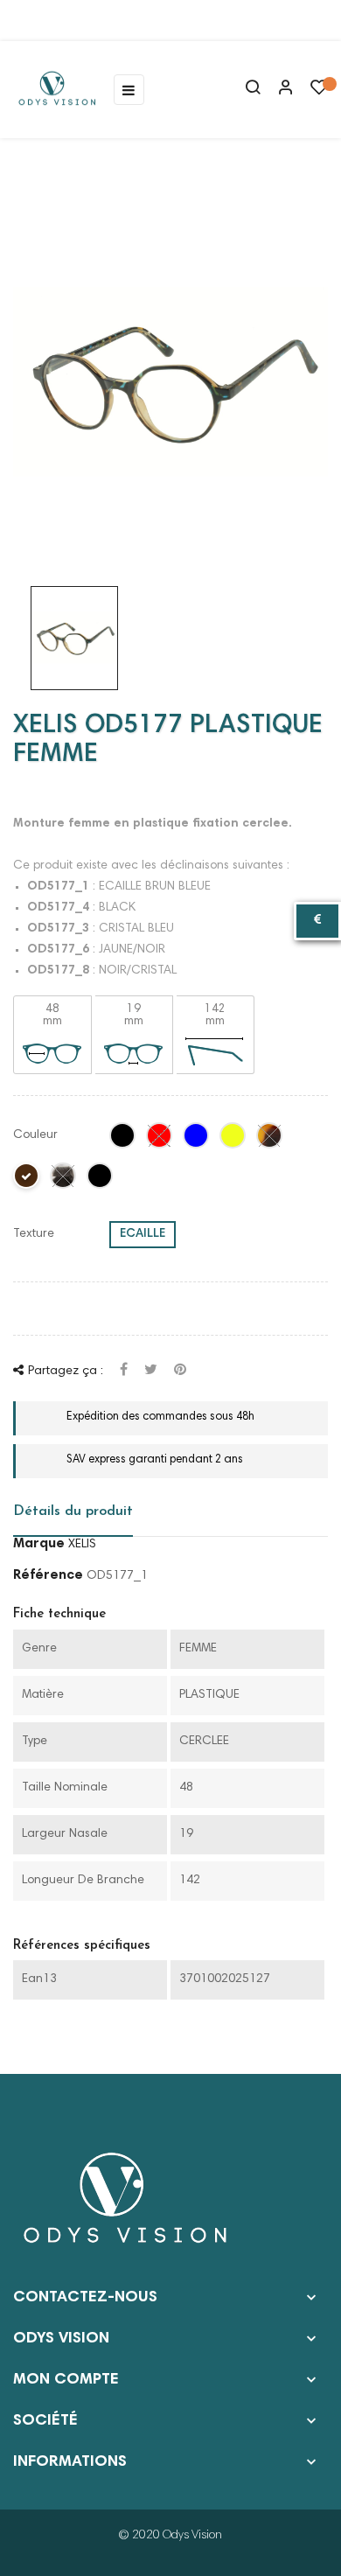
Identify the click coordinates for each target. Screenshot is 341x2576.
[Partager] (124, 1371)
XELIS (82, 1545)
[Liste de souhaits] (319, 92)
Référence (48, 1575)
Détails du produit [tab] (73, 1511)
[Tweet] (151, 1371)
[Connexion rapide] (278, 89)
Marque (39, 1544)
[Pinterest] (180, 1371)
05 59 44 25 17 (78, 20)
